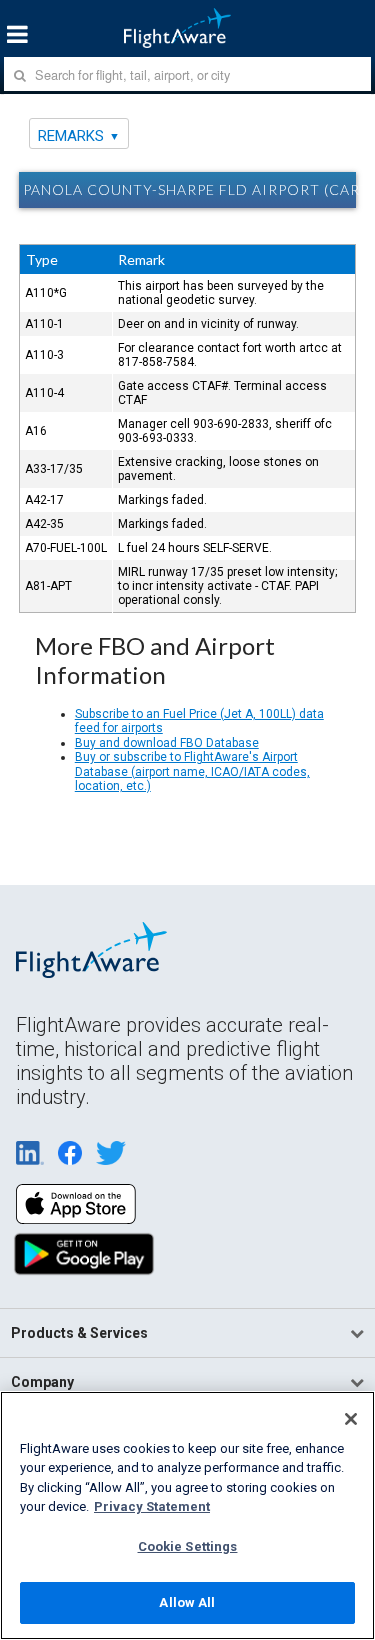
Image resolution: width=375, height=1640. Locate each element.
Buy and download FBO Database (167, 743)
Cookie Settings (188, 1546)
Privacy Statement (152, 1506)
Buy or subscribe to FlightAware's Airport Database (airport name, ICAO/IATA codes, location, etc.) (192, 771)
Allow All (187, 1602)
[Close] (351, 1419)
